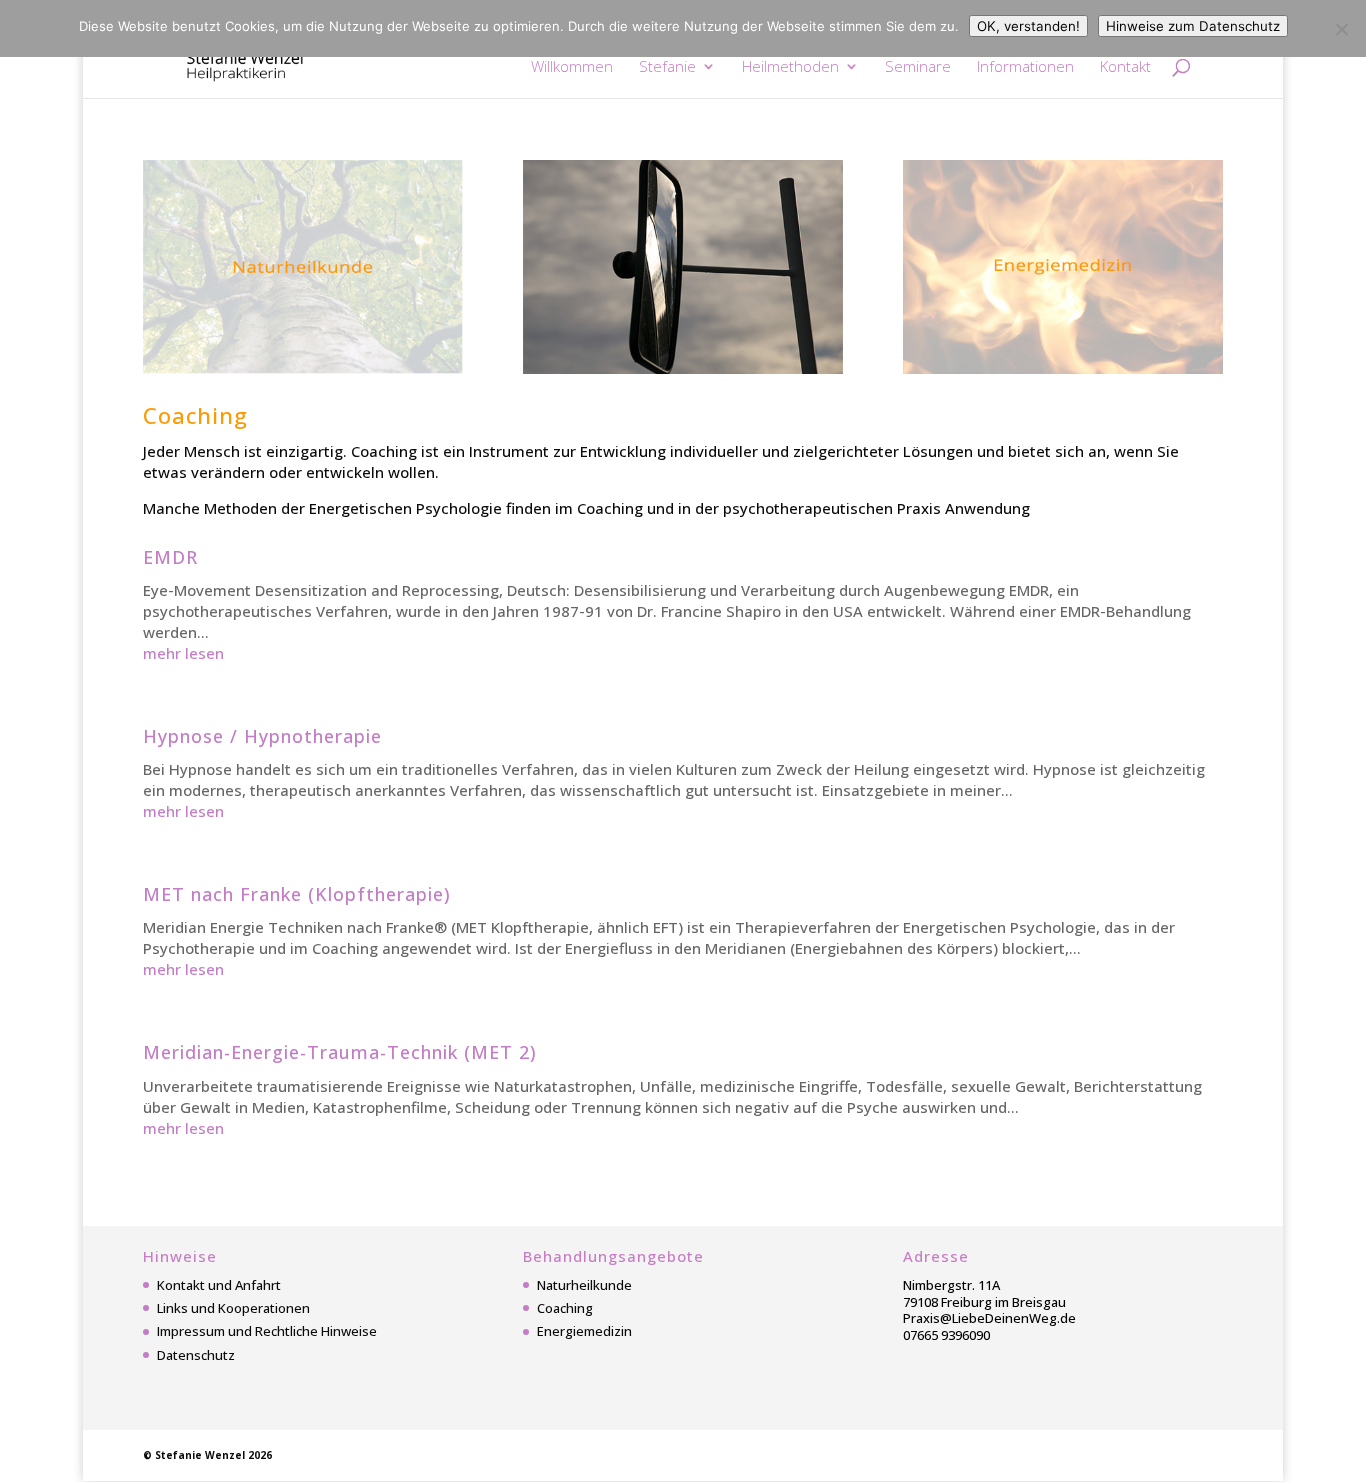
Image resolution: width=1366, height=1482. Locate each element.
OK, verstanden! (1028, 26)
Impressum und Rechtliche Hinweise (267, 1331)
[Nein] (1341, 29)
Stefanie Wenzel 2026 (213, 1455)
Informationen (1025, 67)
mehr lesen (183, 653)
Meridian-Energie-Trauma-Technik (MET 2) (340, 1052)
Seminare (918, 67)
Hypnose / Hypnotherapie (262, 736)
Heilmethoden (790, 67)
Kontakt (1125, 67)
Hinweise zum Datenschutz (1193, 26)
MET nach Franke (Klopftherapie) (297, 894)
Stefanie (667, 67)
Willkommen (572, 67)
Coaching (565, 1308)
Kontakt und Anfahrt (219, 1285)
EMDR (170, 557)
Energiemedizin (584, 1331)
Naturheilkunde (584, 1285)
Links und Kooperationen (233, 1308)
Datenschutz (196, 1355)
